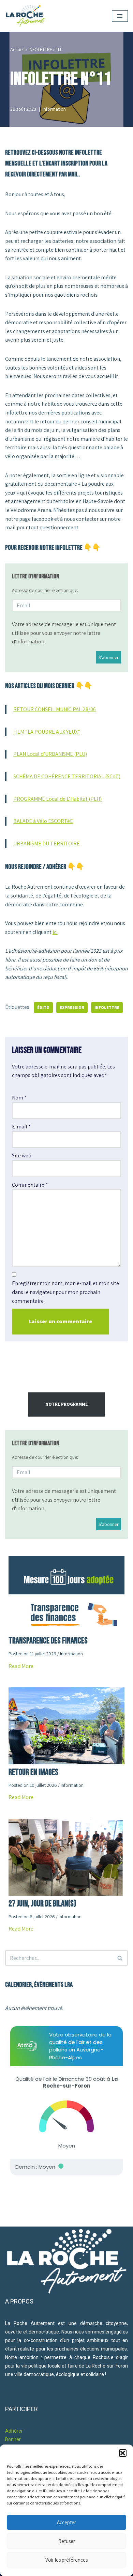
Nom (19, 1098)
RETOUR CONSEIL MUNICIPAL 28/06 (55, 709)
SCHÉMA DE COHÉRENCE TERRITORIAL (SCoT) (67, 776)
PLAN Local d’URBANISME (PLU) (50, 754)
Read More (21, 1666)
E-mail (21, 1127)
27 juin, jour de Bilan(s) (42, 1904)
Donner (13, 2439)
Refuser (67, 2541)
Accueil (17, 49)
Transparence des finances (48, 1641)
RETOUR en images (33, 1772)
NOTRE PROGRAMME (66, 1404)
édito (43, 1007)
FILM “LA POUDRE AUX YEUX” (47, 732)
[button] (123, 2453)
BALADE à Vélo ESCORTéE (43, 821)
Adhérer (14, 2431)
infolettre (107, 1007)
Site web (22, 1156)
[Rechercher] (120, 1958)
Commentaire (30, 1185)
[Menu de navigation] (120, 16)
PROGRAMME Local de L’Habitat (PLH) (57, 799)
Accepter (66, 2522)
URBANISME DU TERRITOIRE (47, 844)
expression (72, 1007)
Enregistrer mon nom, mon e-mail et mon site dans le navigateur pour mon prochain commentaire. (65, 1292)
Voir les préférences (66, 2560)
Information (54, 109)
